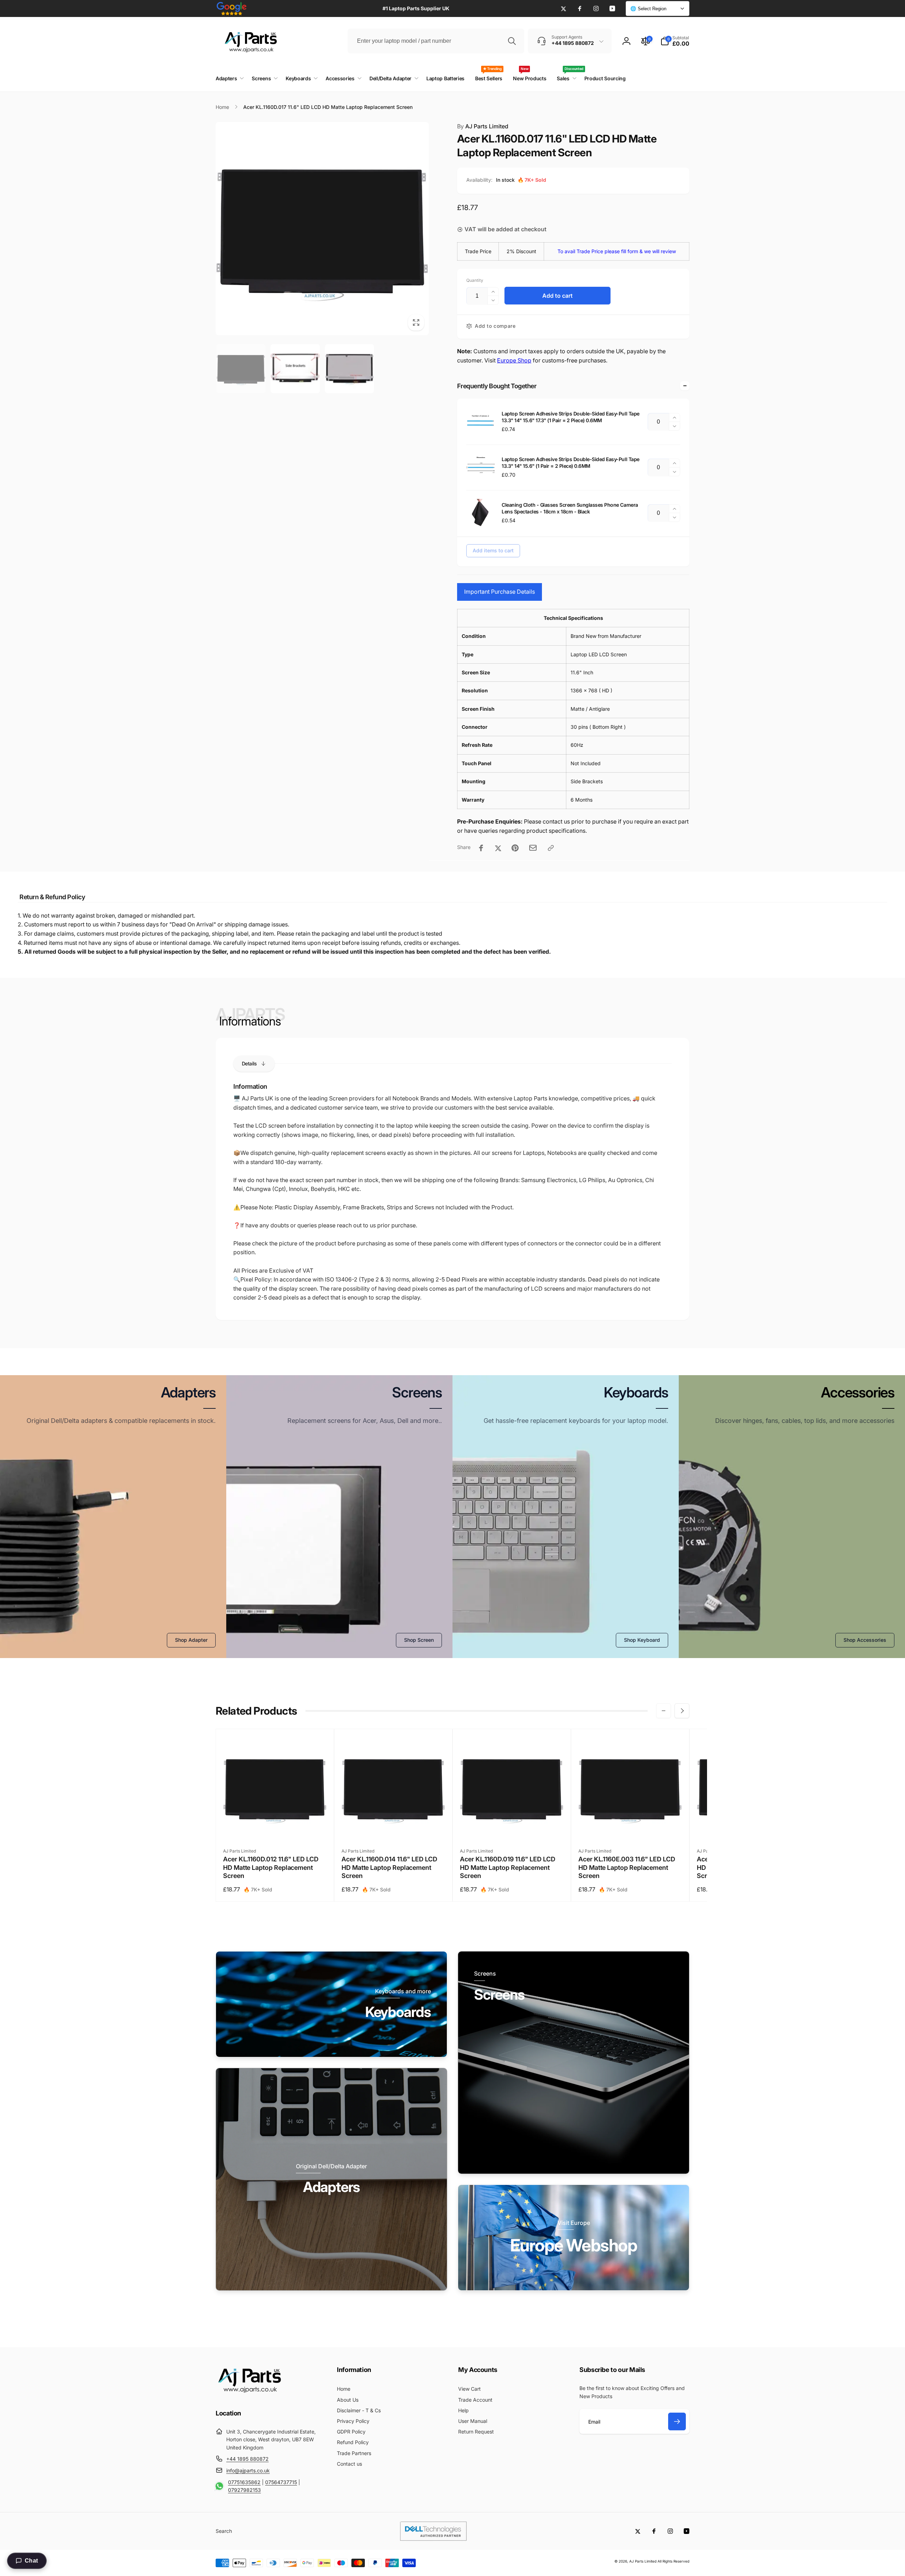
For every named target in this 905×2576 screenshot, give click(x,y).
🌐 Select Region (648, 9)
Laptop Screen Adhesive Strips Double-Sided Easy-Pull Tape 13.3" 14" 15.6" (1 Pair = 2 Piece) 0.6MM (571, 462)
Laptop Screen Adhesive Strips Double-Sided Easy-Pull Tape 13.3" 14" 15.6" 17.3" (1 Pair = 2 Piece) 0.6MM (571, 417)
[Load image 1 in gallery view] (241, 369)
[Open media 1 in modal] (322, 229)
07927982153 (244, 2490)
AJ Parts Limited (483, 126)
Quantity (475, 280)
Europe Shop (514, 360)
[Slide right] (682, 1711)
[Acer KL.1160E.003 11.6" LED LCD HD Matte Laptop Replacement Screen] (631, 1827)
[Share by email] (533, 848)
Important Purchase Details (500, 592)
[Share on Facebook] (481, 848)
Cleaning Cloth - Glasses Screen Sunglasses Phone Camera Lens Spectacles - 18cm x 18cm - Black (570, 508)
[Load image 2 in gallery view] (295, 369)
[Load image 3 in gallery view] (349, 369)
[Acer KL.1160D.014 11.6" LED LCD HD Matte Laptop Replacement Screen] (394, 1827)
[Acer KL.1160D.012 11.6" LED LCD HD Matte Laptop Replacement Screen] (275, 1827)
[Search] (512, 41)
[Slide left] (664, 1711)
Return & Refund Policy (52, 897)
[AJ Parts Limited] (249, 2394)
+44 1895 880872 (247, 2459)
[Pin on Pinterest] (515, 848)
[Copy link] (551, 848)
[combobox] (436, 41)
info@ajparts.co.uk (248, 2470)
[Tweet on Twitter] (498, 848)
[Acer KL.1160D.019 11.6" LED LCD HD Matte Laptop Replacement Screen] (512, 1827)
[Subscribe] (677, 2421)
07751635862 (244, 2482)
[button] (675, 41)
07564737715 (281, 2482)
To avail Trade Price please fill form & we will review (617, 251)
